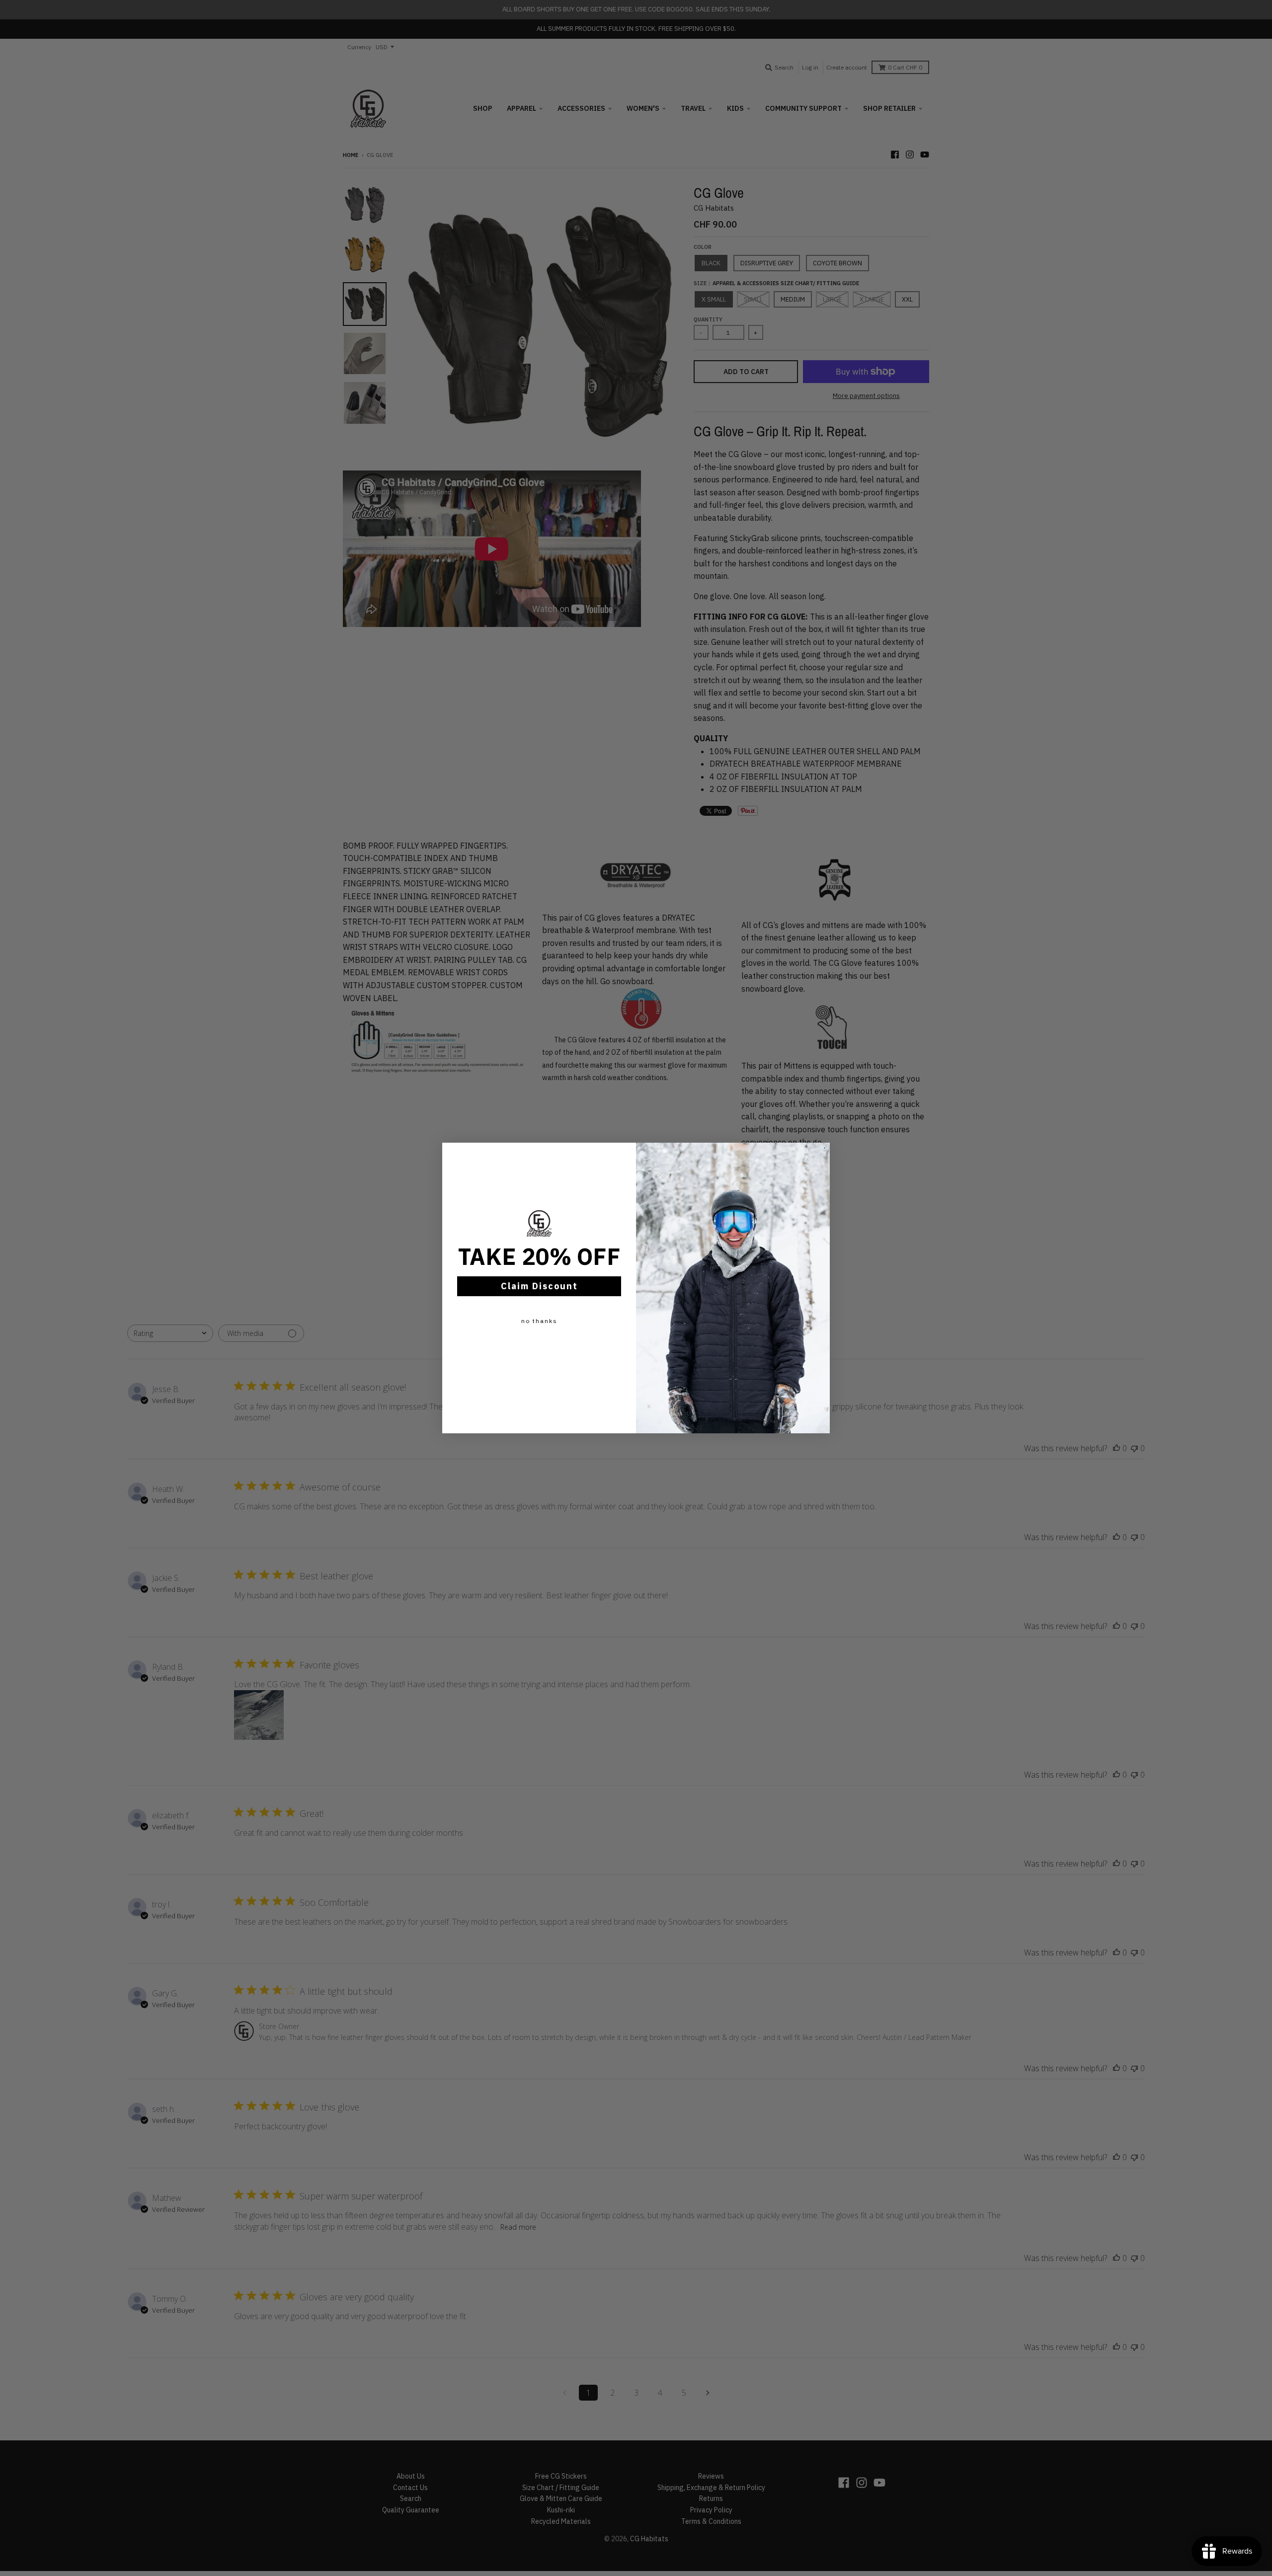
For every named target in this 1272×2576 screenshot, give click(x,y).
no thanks (539, 1321)
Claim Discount (539, 1286)
